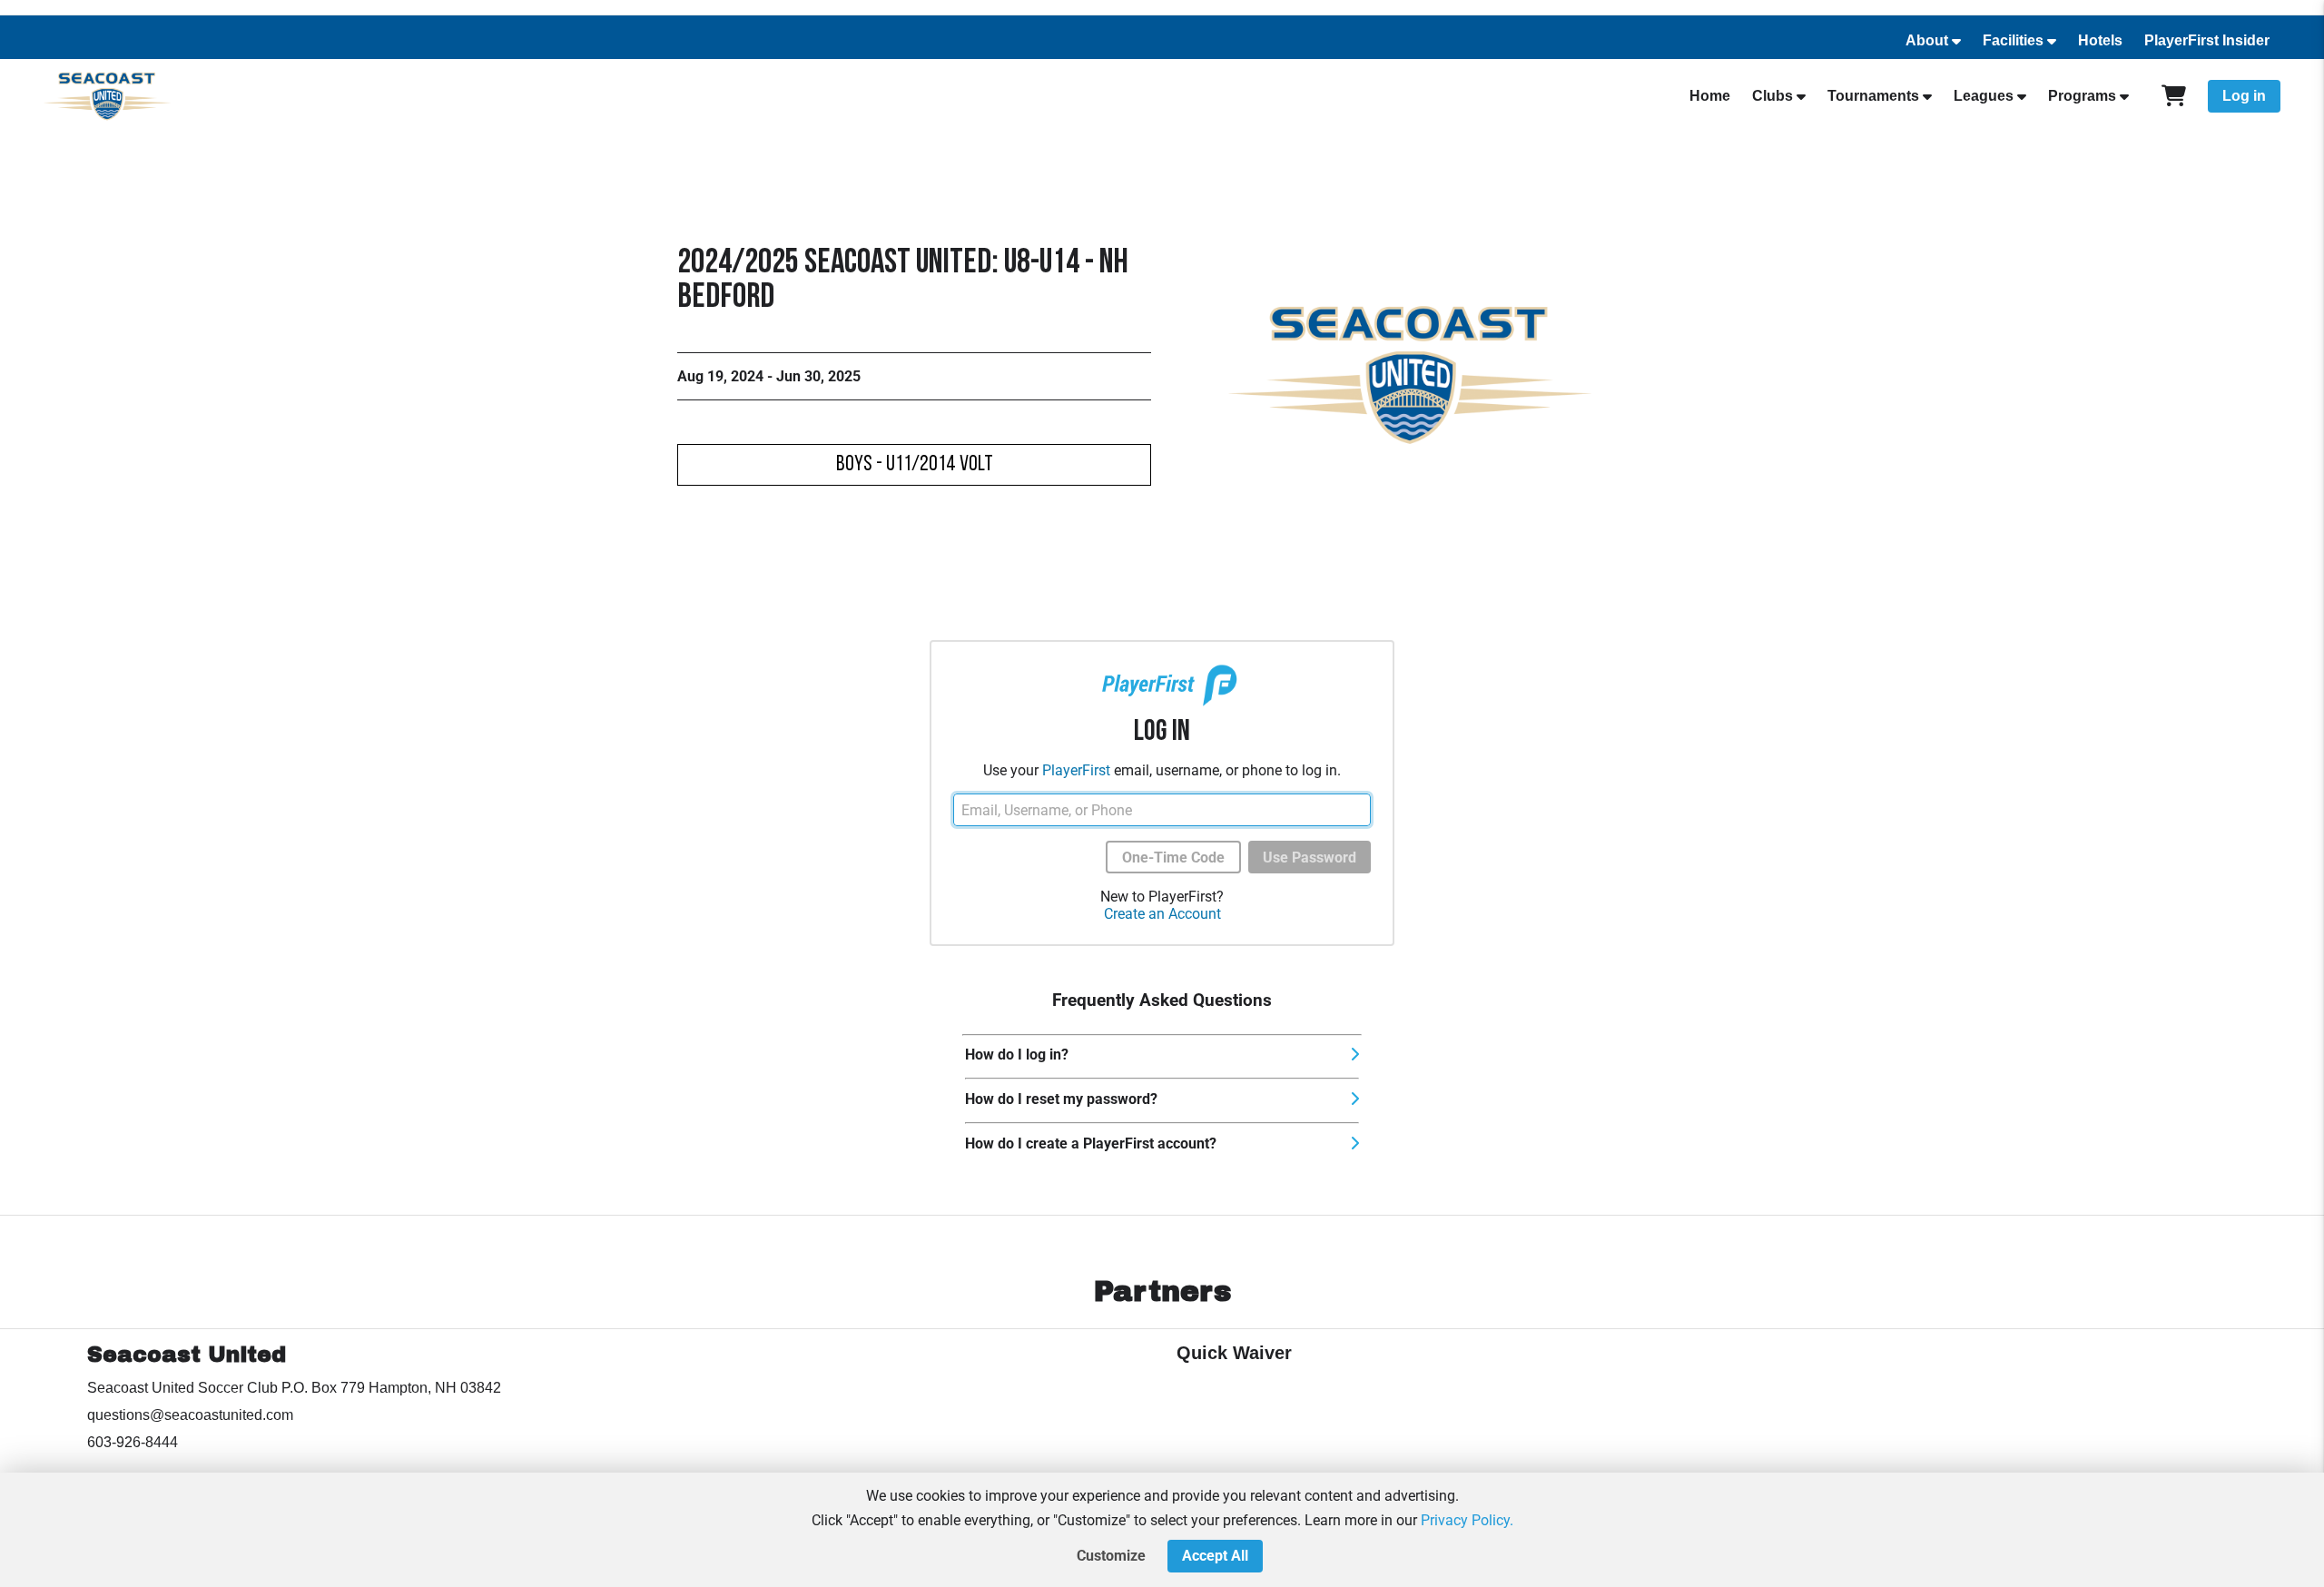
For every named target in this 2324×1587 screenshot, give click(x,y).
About (1927, 40)
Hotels (2100, 40)
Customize (1111, 1556)
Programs (2082, 96)
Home (1710, 96)
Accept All (1215, 1556)
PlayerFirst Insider (2207, 40)
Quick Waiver (1234, 1353)
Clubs (1773, 96)
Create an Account (1162, 914)
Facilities (2013, 40)
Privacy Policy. (1467, 1520)
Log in (2244, 96)
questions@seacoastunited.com (190, 1415)
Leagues (1984, 96)
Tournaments (1873, 96)
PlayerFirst (1076, 770)
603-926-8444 (133, 1442)
